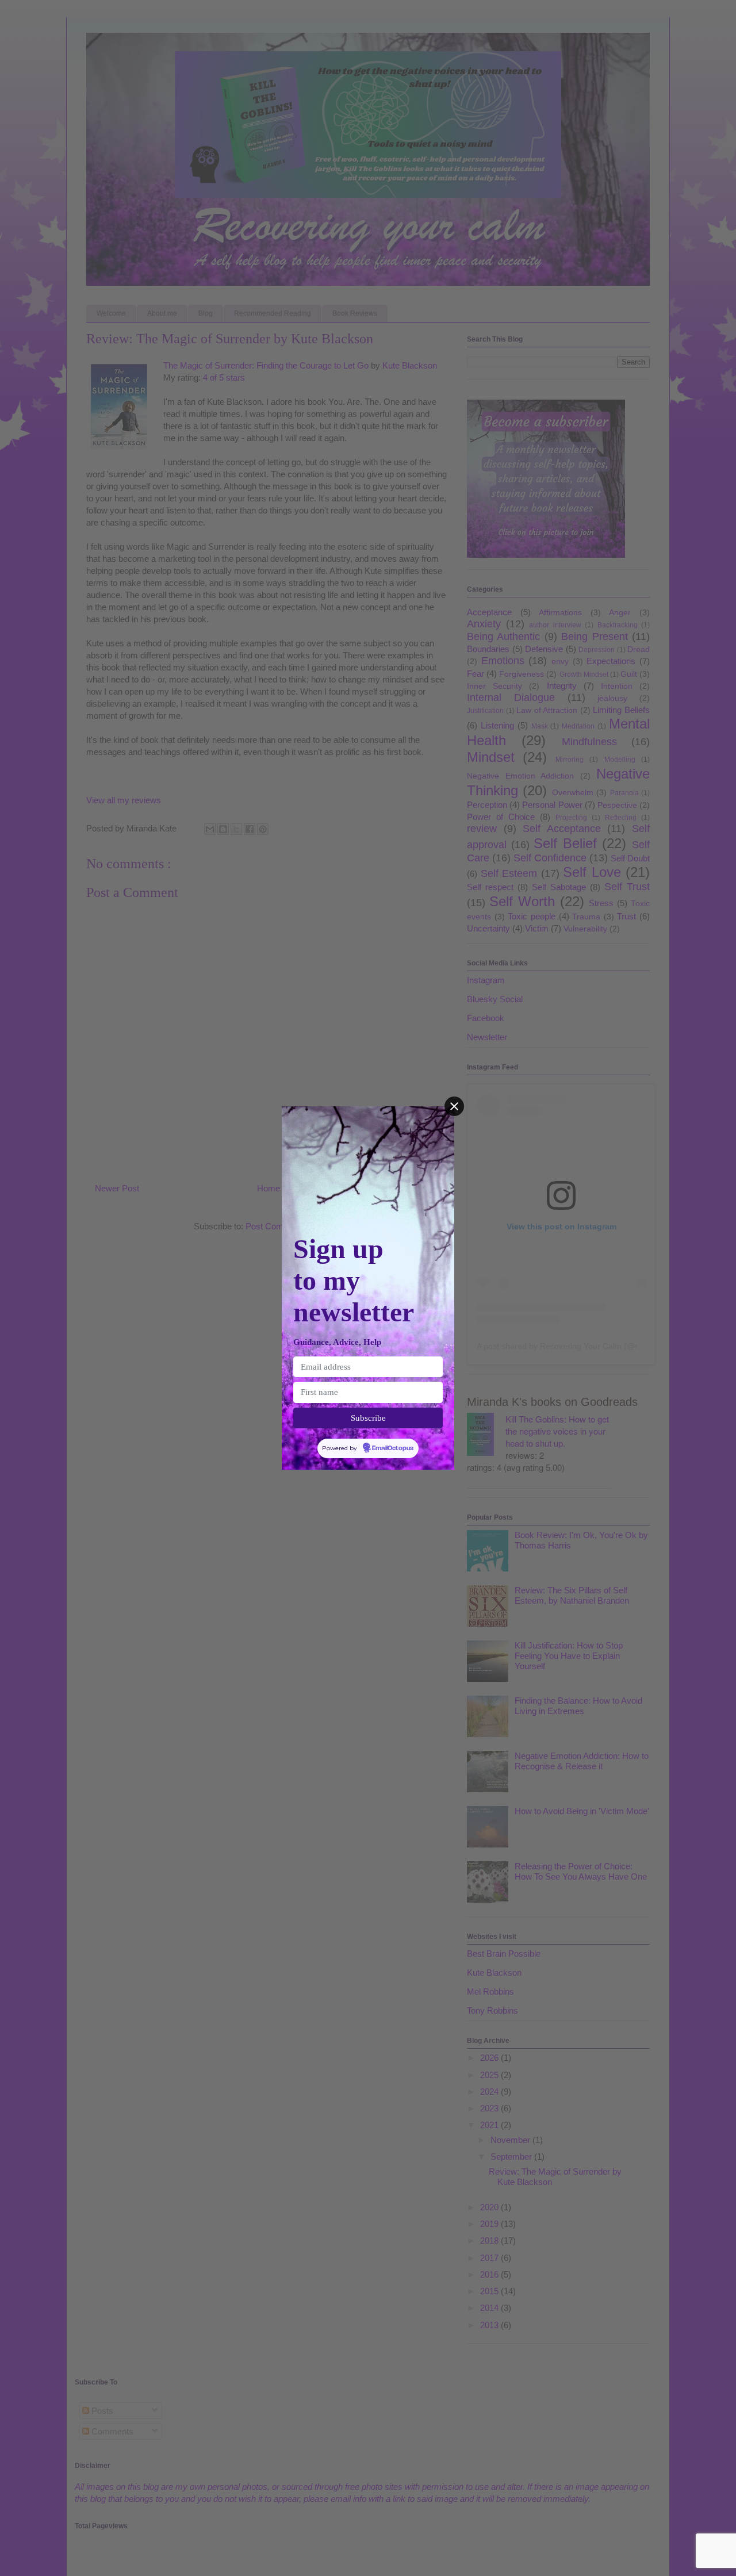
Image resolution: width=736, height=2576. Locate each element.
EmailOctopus (393, 1448)
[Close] (454, 1106)
